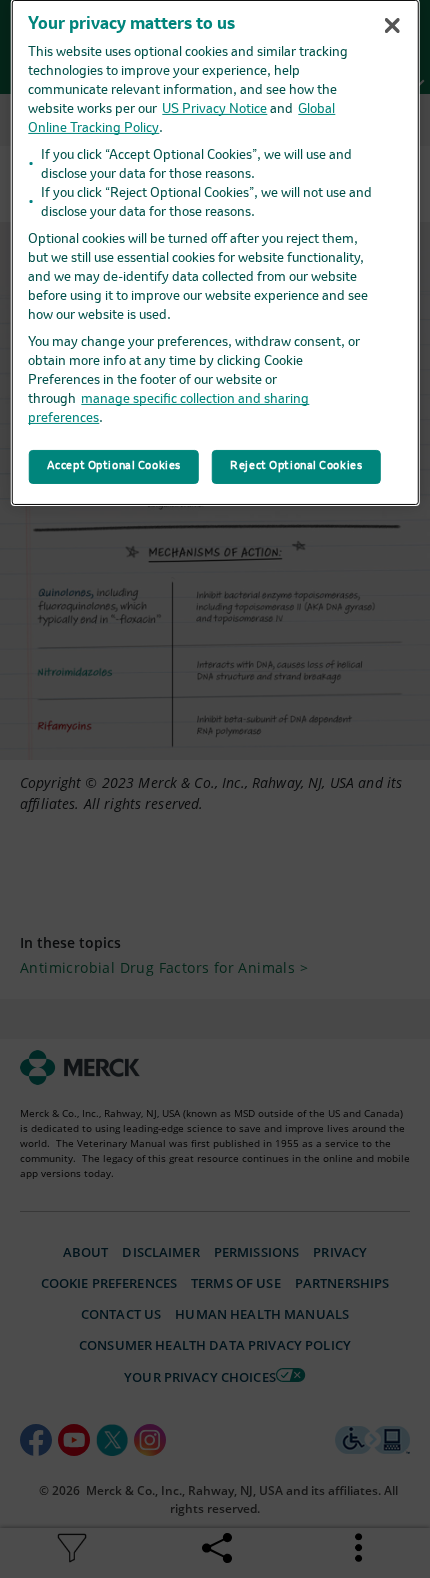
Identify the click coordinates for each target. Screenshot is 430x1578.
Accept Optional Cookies (114, 466)
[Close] (392, 25)
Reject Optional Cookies (296, 466)
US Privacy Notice (214, 109)
